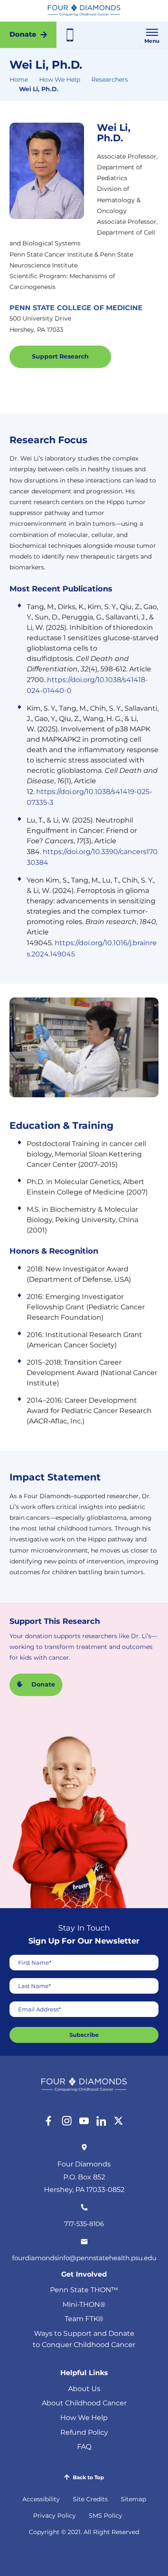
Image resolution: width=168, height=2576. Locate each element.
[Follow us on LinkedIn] (101, 2121)
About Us (84, 2389)
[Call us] (70, 35)
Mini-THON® (84, 2304)
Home (19, 79)
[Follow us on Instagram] (67, 2121)
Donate (23, 34)
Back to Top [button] (88, 2477)
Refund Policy (84, 2432)
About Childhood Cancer (84, 2403)
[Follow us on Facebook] (50, 2121)
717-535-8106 (84, 2224)
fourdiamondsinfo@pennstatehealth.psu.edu (84, 2258)
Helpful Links (84, 2373)
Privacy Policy (54, 2516)
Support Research (60, 356)
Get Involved (84, 2274)
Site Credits (90, 2499)
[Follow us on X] (118, 2121)
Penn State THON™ (84, 2290)
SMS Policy (106, 2516)
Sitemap (133, 2499)
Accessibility (41, 2499)
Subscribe (84, 2035)
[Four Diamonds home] (84, 11)
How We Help (60, 79)
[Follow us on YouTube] (84, 2121)
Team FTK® (84, 2319)
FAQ (84, 2447)
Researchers (110, 79)
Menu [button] (152, 41)
